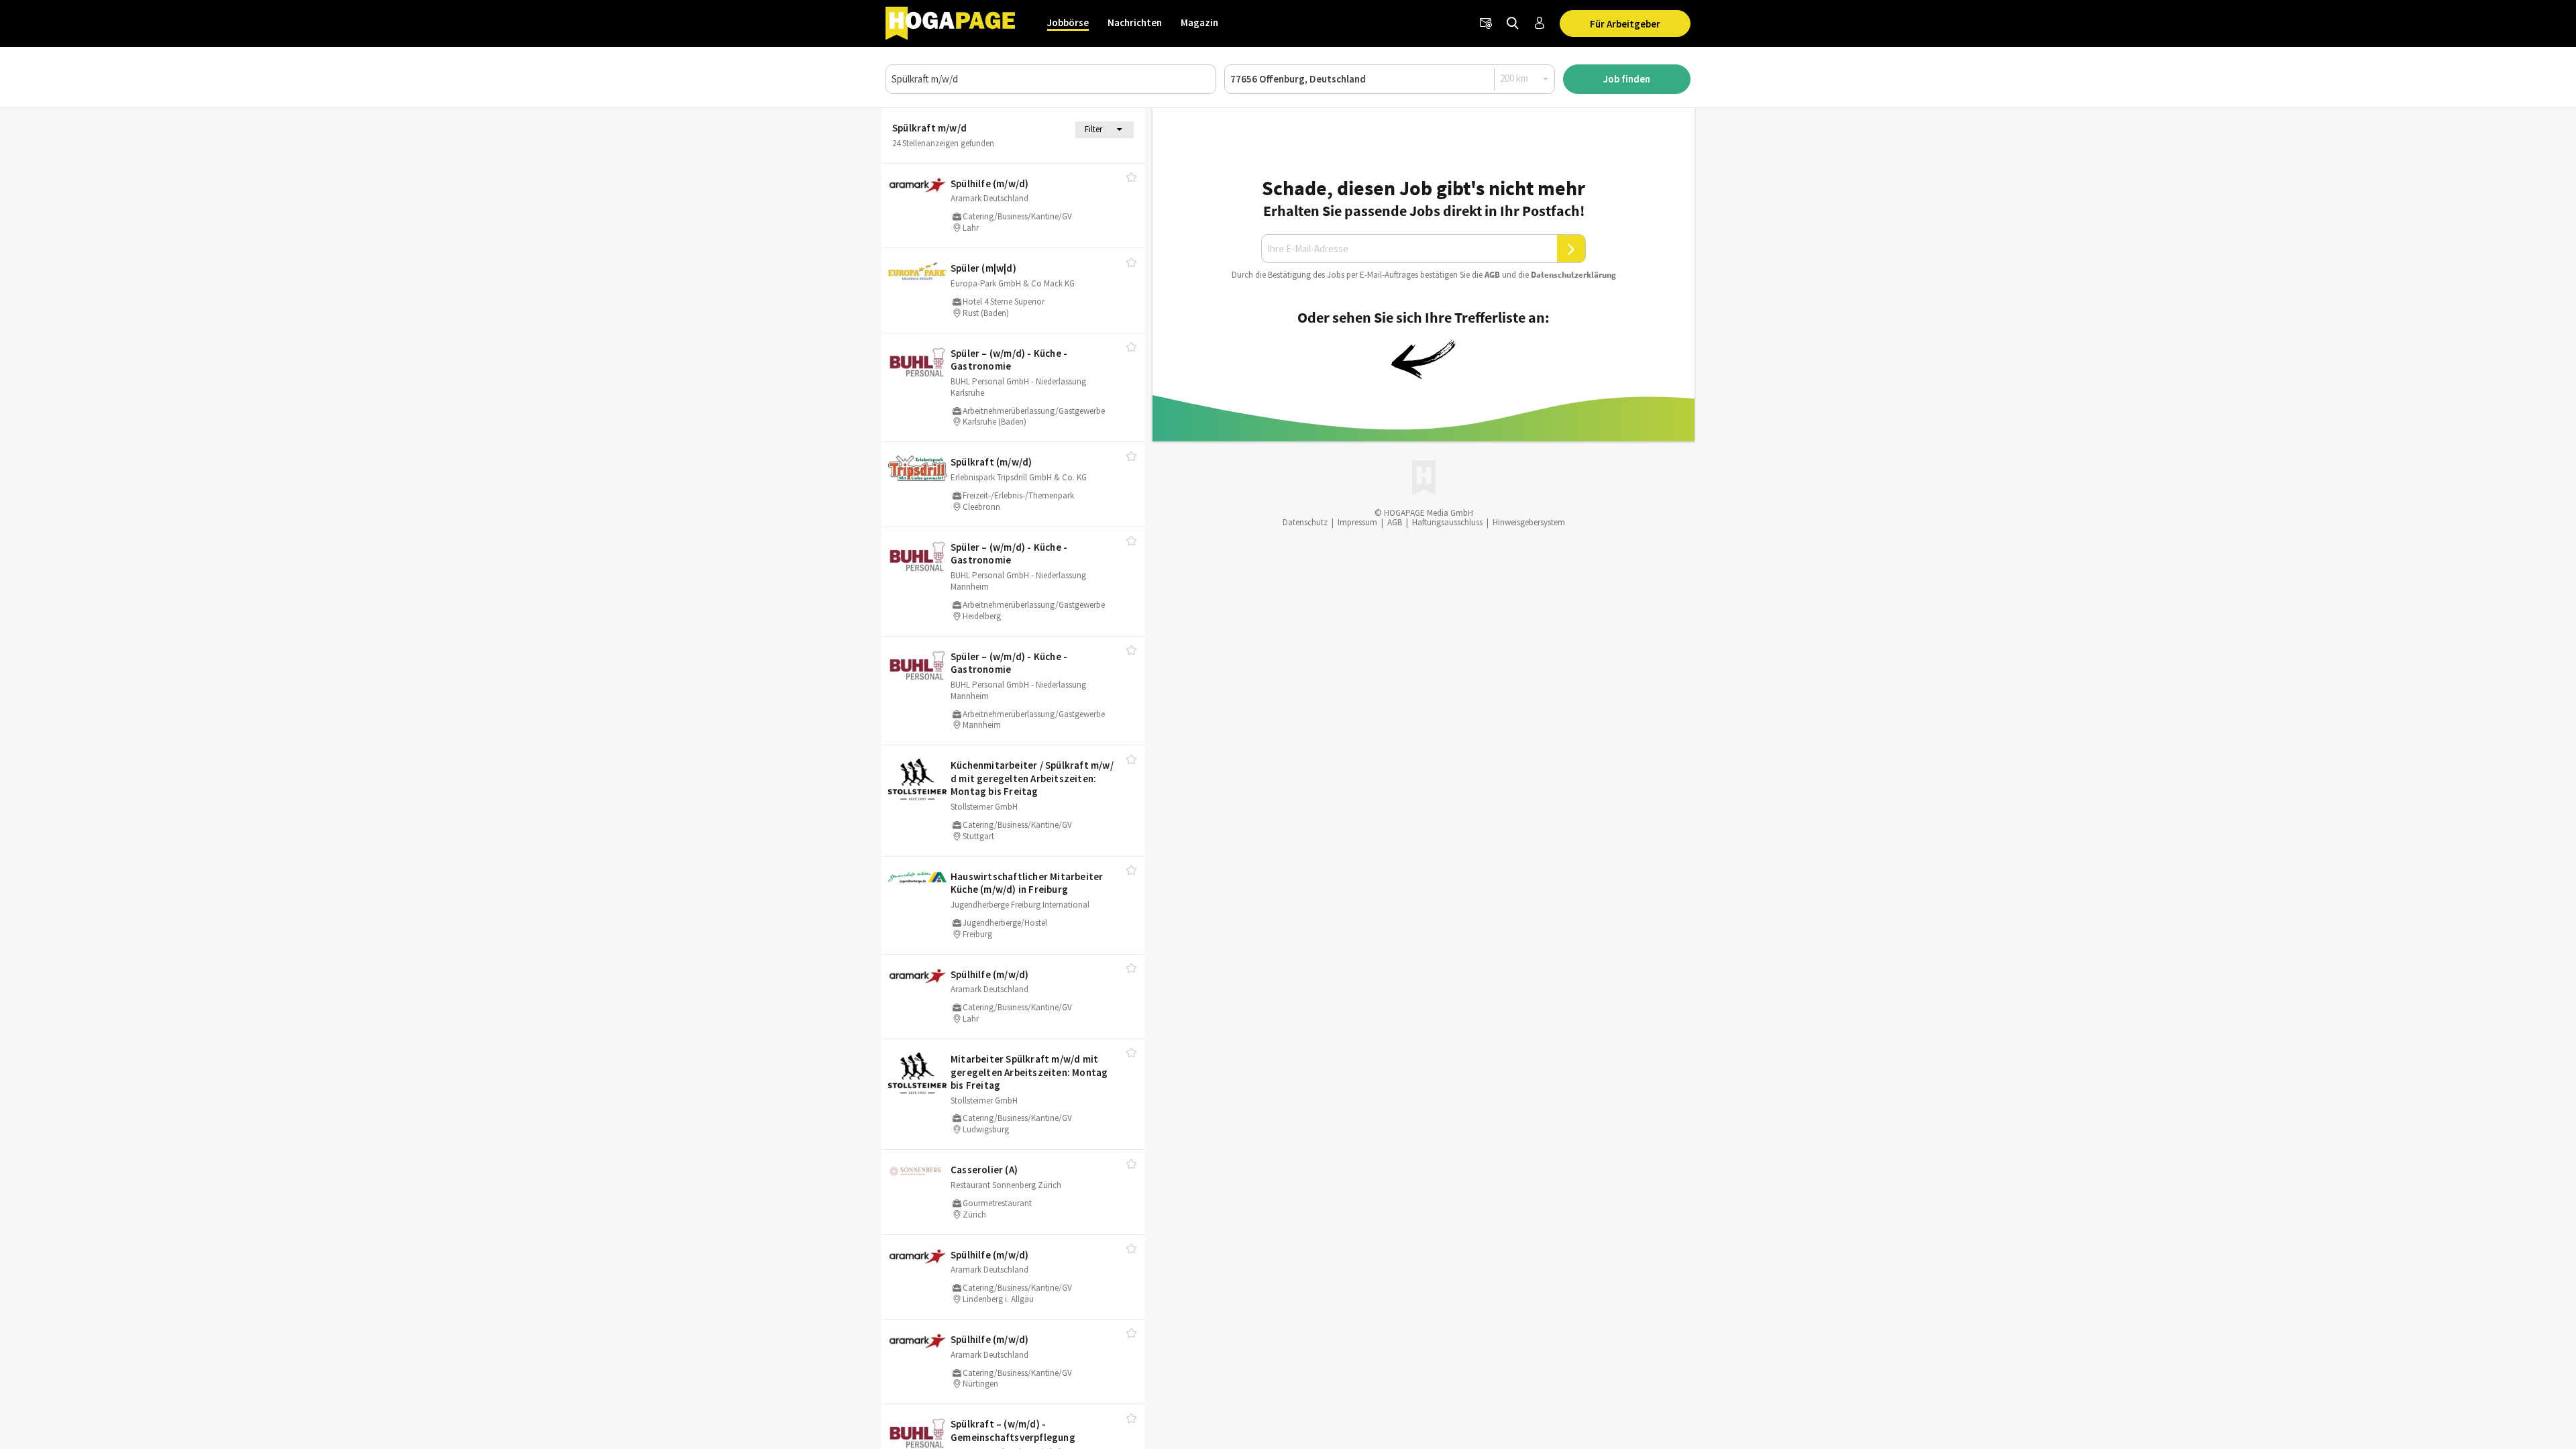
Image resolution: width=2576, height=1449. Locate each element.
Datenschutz (1305, 522)
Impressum (1357, 522)
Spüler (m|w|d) (983, 268)
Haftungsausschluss (1447, 522)
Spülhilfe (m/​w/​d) (989, 183)
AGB (1492, 275)
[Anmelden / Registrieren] (1540, 23)
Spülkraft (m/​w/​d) (991, 462)
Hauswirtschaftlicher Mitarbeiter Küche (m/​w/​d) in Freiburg (1027, 883)
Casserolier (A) (984, 1170)
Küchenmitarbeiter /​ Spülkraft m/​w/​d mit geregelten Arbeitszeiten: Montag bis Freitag (1032, 778)
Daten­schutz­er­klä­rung (1573, 275)
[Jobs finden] (1513, 23)
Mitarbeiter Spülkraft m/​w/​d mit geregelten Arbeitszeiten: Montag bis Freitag (1029, 1072)
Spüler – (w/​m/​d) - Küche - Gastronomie (1009, 360)
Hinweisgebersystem (1529, 522)
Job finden (1627, 79)
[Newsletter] (1486, 23)
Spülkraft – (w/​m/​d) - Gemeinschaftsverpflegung (1013, 1431)
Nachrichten (1135, 22)
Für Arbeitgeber (1625, 24)
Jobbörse (1068, 22)
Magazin (1199, 22)
